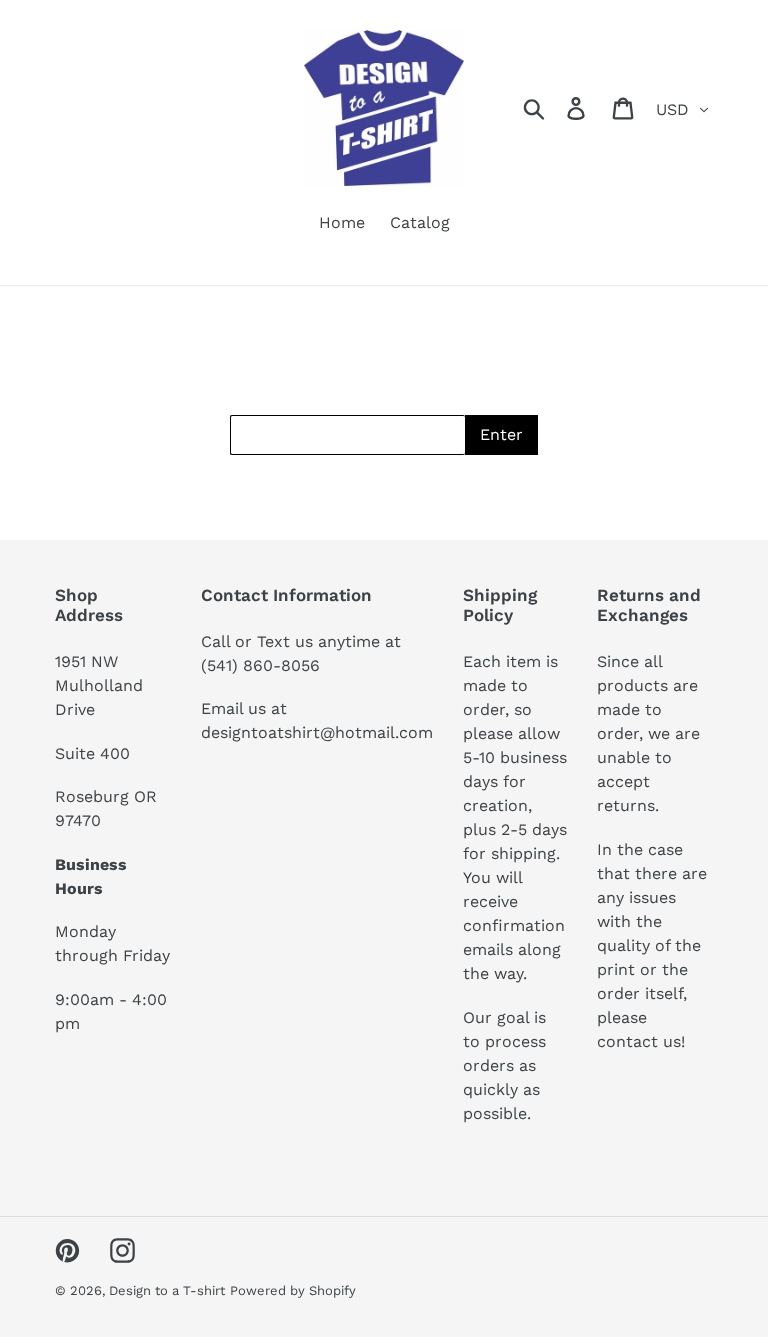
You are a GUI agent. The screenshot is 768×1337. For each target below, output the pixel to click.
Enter (501, 434)
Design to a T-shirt (167, 1290)
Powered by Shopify (293, 1290)
